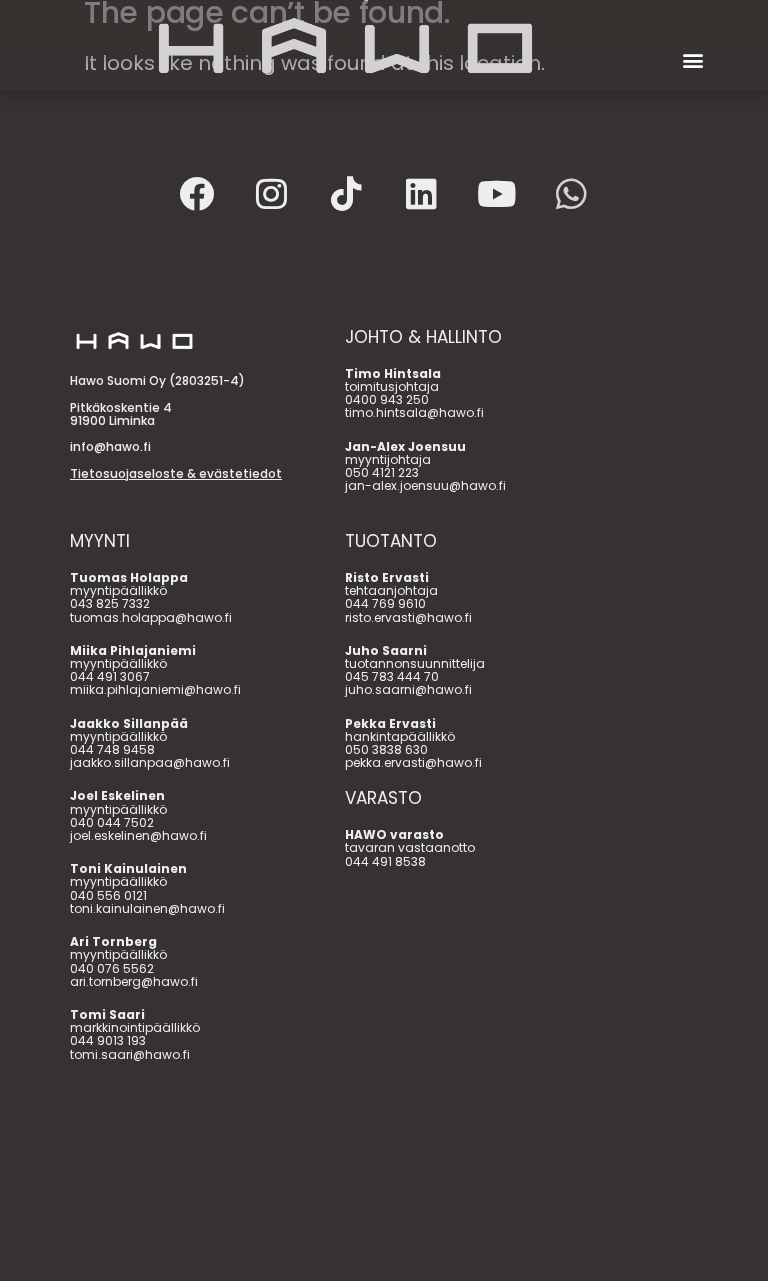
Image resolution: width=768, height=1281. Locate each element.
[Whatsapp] (572, 193)
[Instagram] (272, 193)
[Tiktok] (347, 193)
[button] (693, 60)
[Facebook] (197, 193)
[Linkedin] (422, 193)
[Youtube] (497, 193)
